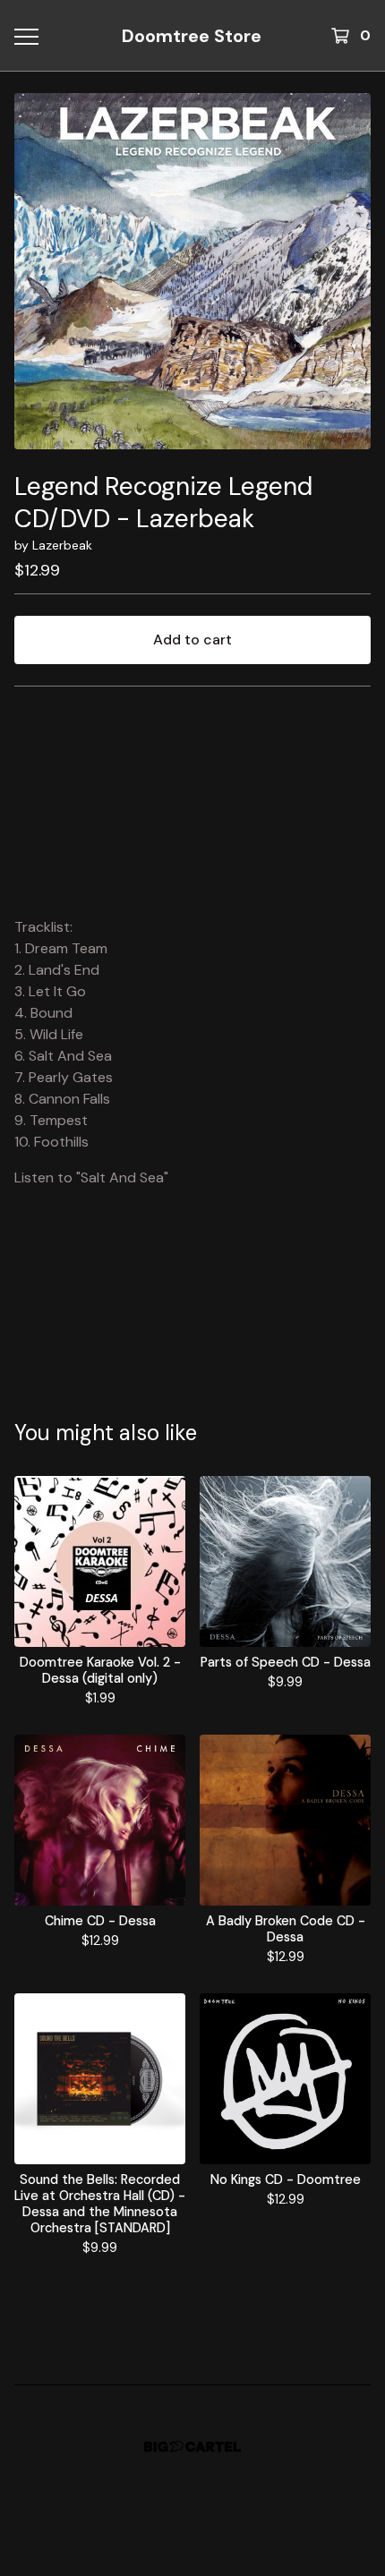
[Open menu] (26, 36)
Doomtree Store (192, 36)
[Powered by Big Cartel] (192, 2447)
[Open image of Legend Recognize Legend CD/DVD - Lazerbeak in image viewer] (192, 271)
